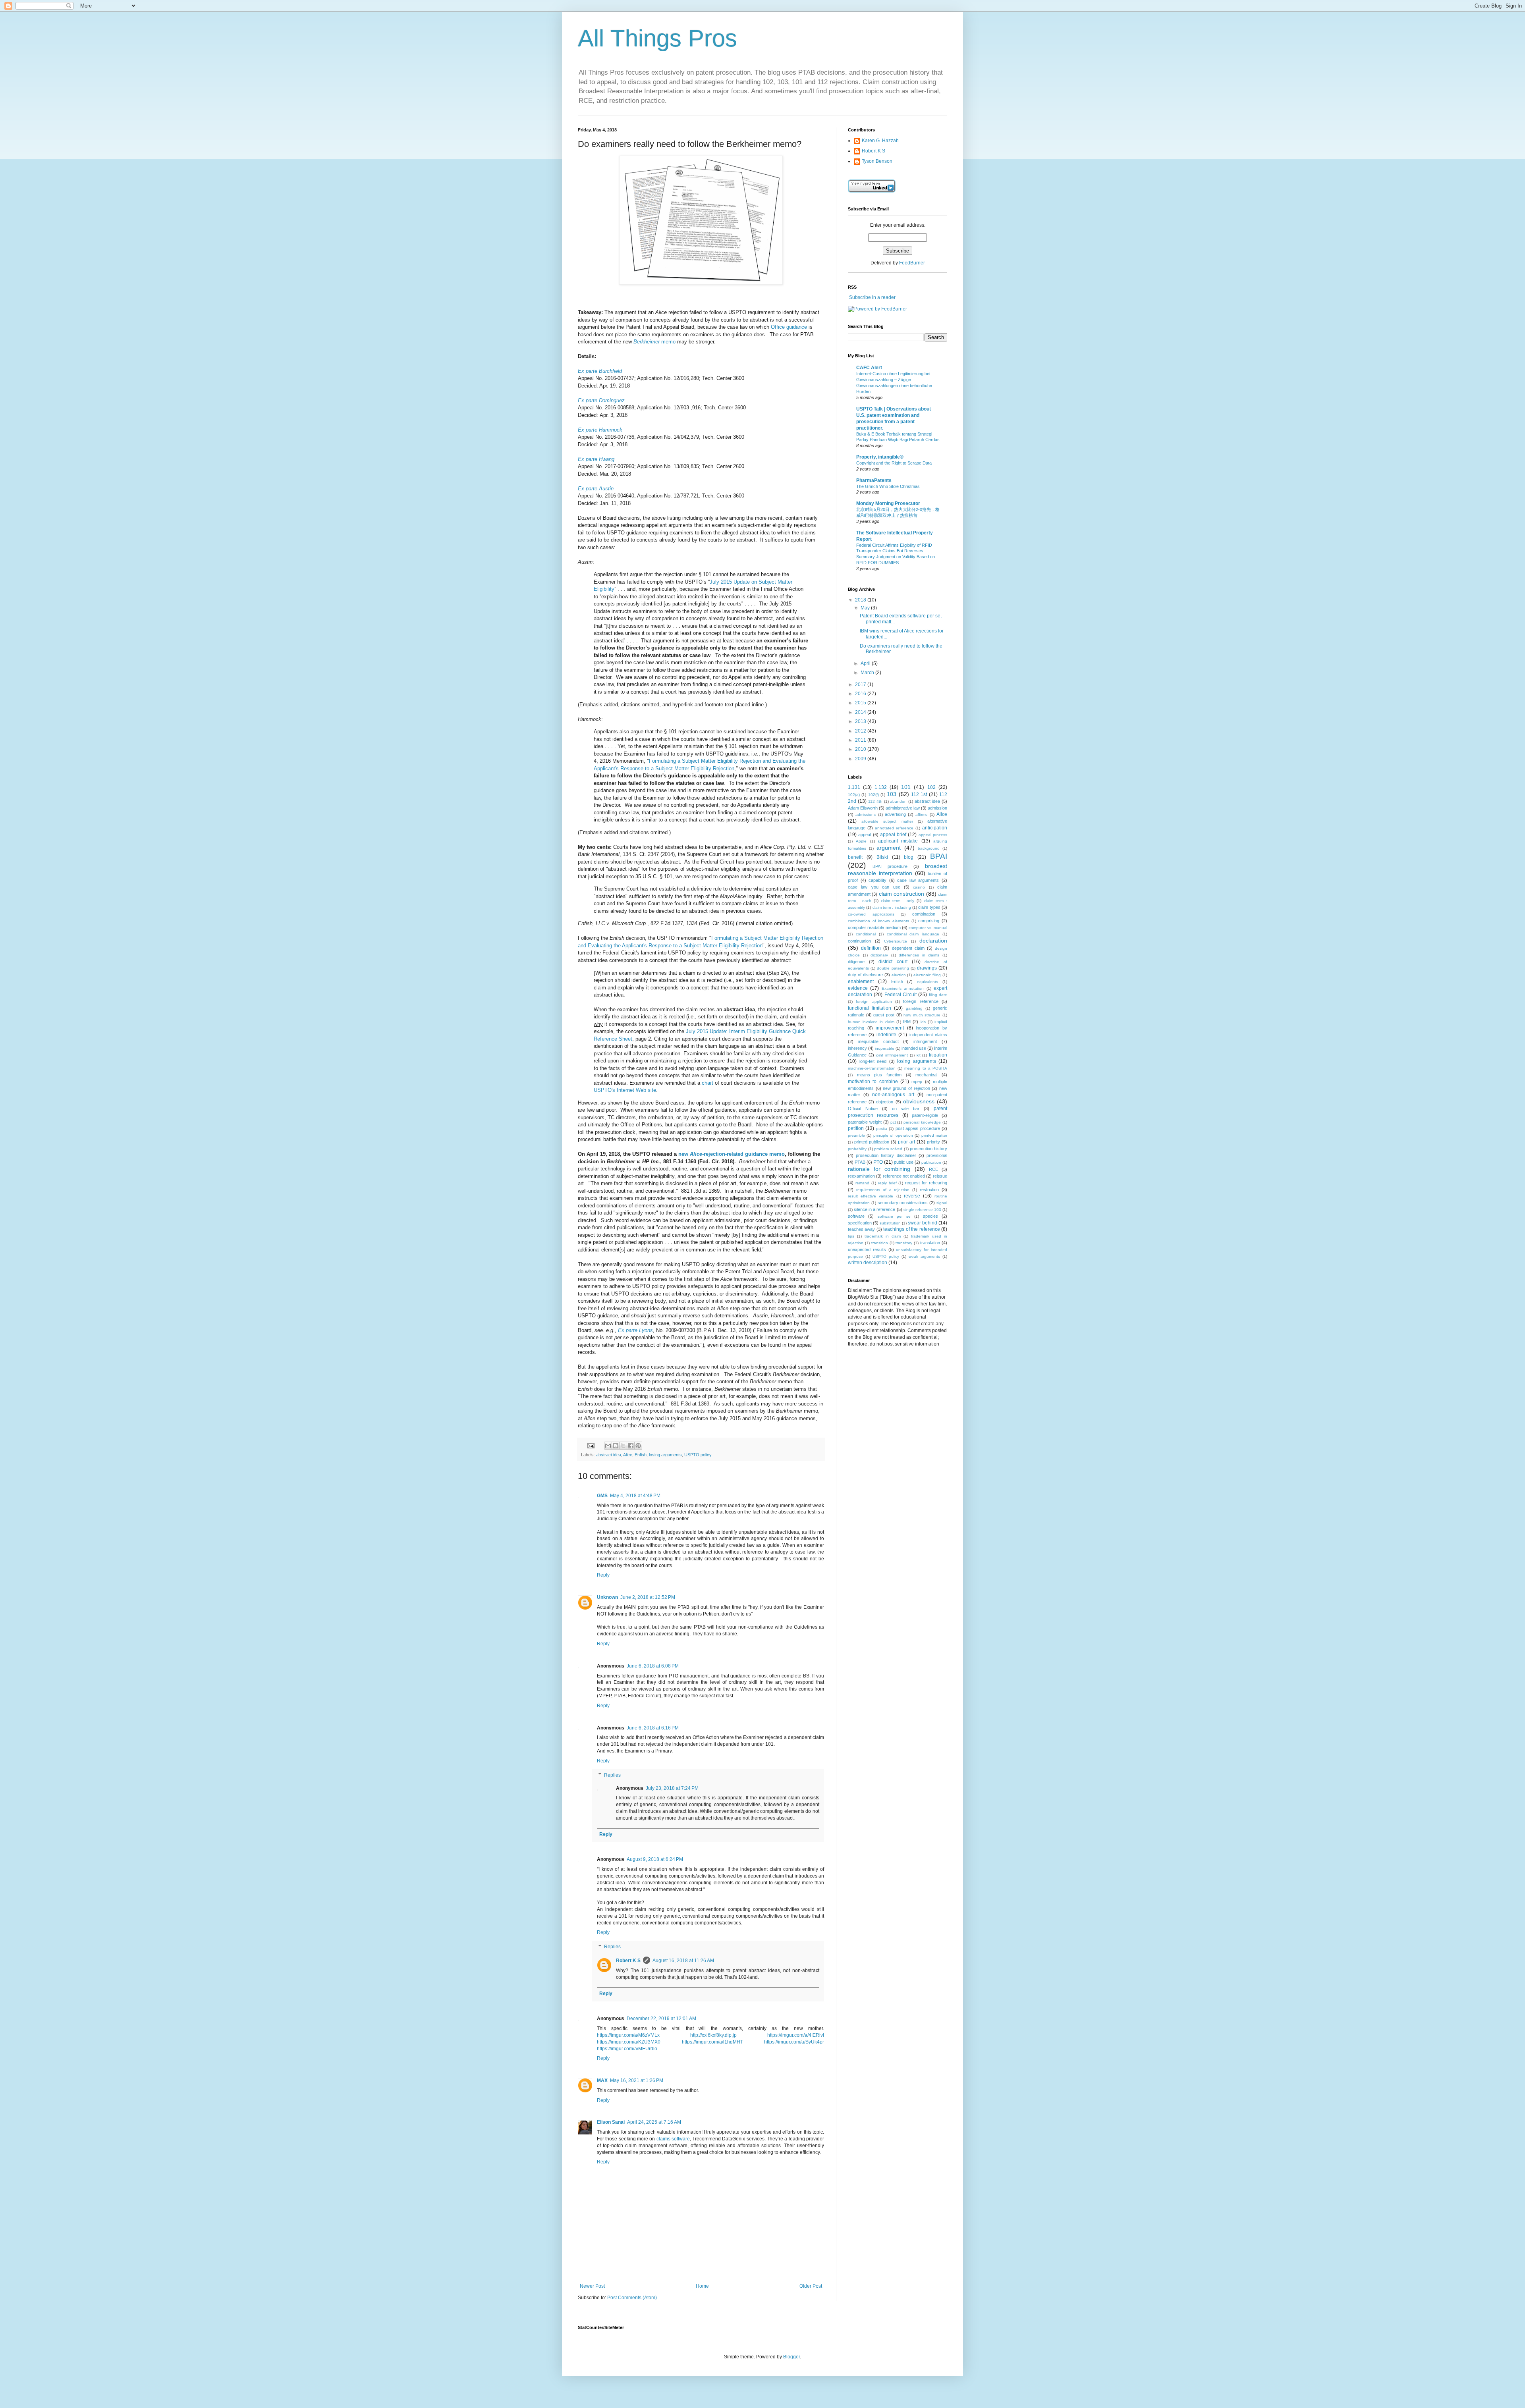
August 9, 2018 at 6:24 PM (655, 1859)
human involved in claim (871, 1022)
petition (856, 1128)
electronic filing (927, 975)
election (899, 975)
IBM (907, 1022)
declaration (933, 941)
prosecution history (929, 1149)
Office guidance (789, 327)
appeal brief (893, 835)
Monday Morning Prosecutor (888, 503)
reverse (912, 1196)
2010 (861, 749)
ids (923, 1022)
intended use (914, 1048)
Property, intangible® (880, 457)
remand (862, 1183)
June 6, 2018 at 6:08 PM (653, 1666)
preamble (856, 1135)
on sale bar (906, 1109)
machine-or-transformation (872, 1068)
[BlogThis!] (616, 1446)
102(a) (854, 795)
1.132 (881, 787)
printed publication (872, 1142)
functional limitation (870, 1008)
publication (931, 1162)
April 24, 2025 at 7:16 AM (654, 2122)
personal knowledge (922, 1122)
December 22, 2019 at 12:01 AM (661, 2019)
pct (893, 1122)
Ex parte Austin (596, 489)
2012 (861, 731)
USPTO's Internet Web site (625, 1090)
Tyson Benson (877, 161)
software (856, 1216)
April (866, 663)
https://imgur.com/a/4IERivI (796, 2035)
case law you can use (874, 887)
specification (860, 1223)
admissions (866, 815)
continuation (859, 941)
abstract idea (609, 1455)
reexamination (861, 1176)
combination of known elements (878, 921)
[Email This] (608, 1446)
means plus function (879, 1075)
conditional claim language (913, 934)
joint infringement (892, 1055)
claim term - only (898, 901)
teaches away (861, 1229)
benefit (855, 857)
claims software (673, 2139)
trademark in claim (883, 1236)
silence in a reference (874, 1209)
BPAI (939, 856)
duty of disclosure (865, 975)
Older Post (811, 2286)
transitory (904, 1243)
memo (654, 342)
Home (702, 2286)
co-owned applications (871, 914)
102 (931, 787)
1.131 (854, 787)
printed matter (934, 1135)
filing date (938, 995)
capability (877, 880)
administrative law (903, 808)
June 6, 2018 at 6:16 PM (653, 1728)
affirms (921, 815)
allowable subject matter (887, 821)
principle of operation (893, 1135)
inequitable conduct (878, 1041)
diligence (856, 962)
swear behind (923, 1223)
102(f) (873, 795)
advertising (895, 814)
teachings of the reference (911, 1229)
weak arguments (924, 1256)
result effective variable (871, 1196)
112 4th (875, 801)
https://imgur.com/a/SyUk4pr (794, 2042)
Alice (628, 1455)
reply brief (887, 1183)
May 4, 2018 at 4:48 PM (635, 1496)
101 (906, 787)
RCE (933, 1169)
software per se (894, 1216)
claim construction (901, 894)
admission (937, 808)
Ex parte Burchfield (600, 371)
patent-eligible (925, 1115)
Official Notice (863, 1109)
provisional (937, 1155)
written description (868, 1263)
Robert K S (628, 1961)
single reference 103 (922, 1210)
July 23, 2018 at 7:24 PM (672, 1788)
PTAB (860, 1162)
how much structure (922, 1015)
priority (933, 1142)
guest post (884, 1015)
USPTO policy (698, 1455)
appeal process (933, 835)
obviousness (919, 1101)
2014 (861, 712)
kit (919, 1055)
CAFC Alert (869, 368)
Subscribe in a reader (872, 297)
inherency (857, 1048)
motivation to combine (873, 1082)
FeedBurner (912, 263)
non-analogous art (893, 1095)
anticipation (935, 828)
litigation (938, 1055)
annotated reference (894, 828)
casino (919, 887)
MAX (602, 2080)
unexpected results (867, 1249)
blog (909, 857)
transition (880, 1243)
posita (882, 1129)
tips (851, 1236)
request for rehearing (926, 1183)
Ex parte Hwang (596, 459)
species (930, 1216)
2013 (861, 721)
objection (885, 1102)
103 (892, 794)
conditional (866, 934)
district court (893, 962)
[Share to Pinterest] (638, 1446)
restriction (929, 1190)
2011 (861, 740)
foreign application (874, 1002)
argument (889, 848)
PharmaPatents (874, 480)
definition (871, 948)
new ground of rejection (906, 1088)
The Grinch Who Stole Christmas (888, 486)
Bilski (882, 857)
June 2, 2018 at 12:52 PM (648, 1597)
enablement (861, 981)
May (866, 608)
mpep (917, 1082)
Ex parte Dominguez (601, 400)
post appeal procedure (918, 1128)
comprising (929, 921)
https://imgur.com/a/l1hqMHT (712, 2042)
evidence (858, 988)
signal (942, 1203)
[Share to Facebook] (631, 1446)
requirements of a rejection (883, 1190)
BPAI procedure (890, 866)
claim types (929, 907)
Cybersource (896, 941)
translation (930, 1243)
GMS (602, 1496)
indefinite (886, 1035)
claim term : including (892, 907)
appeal (865, 835)
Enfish (641, 1455)
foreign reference (921, 1001)
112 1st (919, 794)
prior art (906, 1142)
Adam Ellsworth (863, 808)
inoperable (885, 1048)
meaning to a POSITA (926, 1068)
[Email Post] (591, 1445)
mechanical (926, 1075)
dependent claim (908, 948)
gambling (914, 1008)
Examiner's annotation (903, 988)
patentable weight (865, 1122)
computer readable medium (874, 927)
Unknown (607, 1597)
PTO (878, 1162)
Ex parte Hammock (600, 430)
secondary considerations (903, 1203)
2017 (861, 684)
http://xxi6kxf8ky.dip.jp (713, 2035)
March (868, 673)
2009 (861, 759)
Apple (861, 841)
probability (857, 1149)
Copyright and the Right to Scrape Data (894, 463)
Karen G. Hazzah (880, 141)
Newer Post (592, 2286)
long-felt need (873, 1061)
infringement (925, 1041)
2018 (861, 600)
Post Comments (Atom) (632, 2298)
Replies (612, 1775)
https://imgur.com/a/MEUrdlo (627, 2049)
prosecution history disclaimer (886, 1155)
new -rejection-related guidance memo (732, 1154)
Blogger (791, 2357)
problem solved (888, 1149)
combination (924, 914)
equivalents (928, 982)
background (929, 848)
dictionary (879, 955)
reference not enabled (904, 1176)
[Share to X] (623, 1446)
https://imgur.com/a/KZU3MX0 (629, 2042)
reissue (940, 1176)
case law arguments (918, 880)
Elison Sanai (611, 2122)
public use (904, 1162)
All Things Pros (657, 38)
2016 (861, 694)
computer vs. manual (928, 928)
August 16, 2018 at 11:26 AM (683, 1961)
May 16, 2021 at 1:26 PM (637, 2080)
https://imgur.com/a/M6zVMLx (628, 2035)
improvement (890, 1028)
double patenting (893, 968)
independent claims (928, 1035)
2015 (861, 703)
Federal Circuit (901, 995)
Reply (603, 1575)
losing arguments (665, 1455)
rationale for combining (879, 1169)
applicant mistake (898, 841)
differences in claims (919, 955)
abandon (898, 801)
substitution (890, 1223)
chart (707, 1083)
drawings (927, 968)
